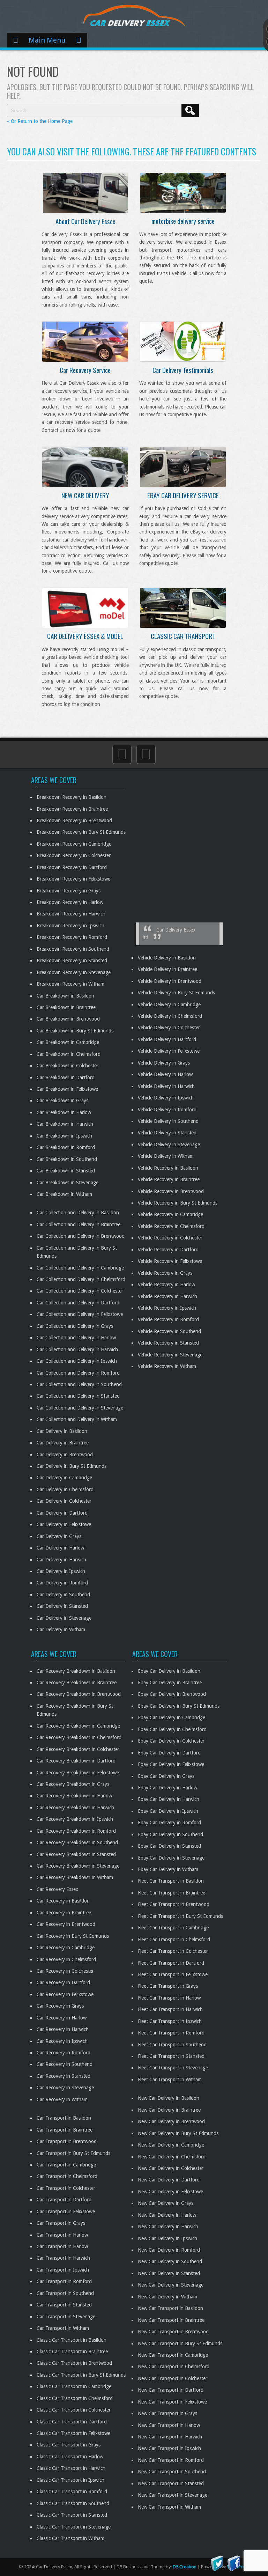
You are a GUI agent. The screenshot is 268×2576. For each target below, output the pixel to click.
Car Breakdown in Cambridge (68, 1042)
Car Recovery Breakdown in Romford (76, 1831)
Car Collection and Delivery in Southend (79, 1384)
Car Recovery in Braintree (64, 1913)
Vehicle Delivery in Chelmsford (170, 1016)
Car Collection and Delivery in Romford (78, 1373)
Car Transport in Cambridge (66, 2165)
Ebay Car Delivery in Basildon (169, 1671)
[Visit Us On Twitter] (217, 2563)
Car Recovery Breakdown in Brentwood (79, 1694)
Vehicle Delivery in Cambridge (169, 1004)
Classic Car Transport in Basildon (72, 2340)
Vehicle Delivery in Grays (164, 1063)
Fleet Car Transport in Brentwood (174, 1904)
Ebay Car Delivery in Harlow (167, 1788)
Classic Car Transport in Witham (70, 2538)
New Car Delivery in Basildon (169, 2098)
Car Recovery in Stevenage (65, 2088)
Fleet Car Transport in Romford (171, 2033)
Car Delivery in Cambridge (64, 1478)
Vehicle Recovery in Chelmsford (171, 1226)
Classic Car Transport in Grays (69, 2445)
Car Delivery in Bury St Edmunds (72, 1466)
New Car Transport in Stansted (171, 2483)
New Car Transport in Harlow (169, 2425)
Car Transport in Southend (65, 2293)
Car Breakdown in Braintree (66, 1007)
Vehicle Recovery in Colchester (170, 1238)
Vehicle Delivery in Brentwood (170, 981)
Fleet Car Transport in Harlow (169, 1998)
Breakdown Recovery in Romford (72, 937)
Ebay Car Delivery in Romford (169, 1823)
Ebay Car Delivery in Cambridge (172, 1717)
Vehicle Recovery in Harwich (167, 1296)
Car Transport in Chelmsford (67, 2176)
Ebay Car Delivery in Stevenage (171, 1858)
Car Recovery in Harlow (62, 2018)
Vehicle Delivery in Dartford (167, 1039)
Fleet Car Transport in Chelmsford (174, 1940)
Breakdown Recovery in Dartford (72, 867)
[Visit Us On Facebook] (234, 2563)
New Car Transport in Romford (171, 2460)
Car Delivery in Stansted (62, 1606)
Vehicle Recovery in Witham (167, 1366)
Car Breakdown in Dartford (66, 1077)
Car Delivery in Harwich (61, 1560)
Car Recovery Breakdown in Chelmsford (79, 1737)
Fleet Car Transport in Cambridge (173, 1928)
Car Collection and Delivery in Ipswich (77, 1361)
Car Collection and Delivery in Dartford (78, 1303)
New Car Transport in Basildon (170, 2308)
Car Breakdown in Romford (66, 1147)
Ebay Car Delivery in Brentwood (172, 1694)
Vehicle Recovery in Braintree (169, 1179)
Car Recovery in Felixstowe (65, 1994)
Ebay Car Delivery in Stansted (169, 1846)
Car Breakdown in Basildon (65, 996)
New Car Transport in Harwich (170, 2437)
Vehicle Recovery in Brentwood (171, 1191)
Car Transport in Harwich (63, 2258)
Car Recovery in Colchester (65, 1971)
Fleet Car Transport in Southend (172, 2045)
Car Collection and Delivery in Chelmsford (81, 1279)
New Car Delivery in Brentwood (171, 2121)
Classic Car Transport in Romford (72, 2492)
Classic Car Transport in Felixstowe (73, 2433)
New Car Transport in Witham (169, 2507)
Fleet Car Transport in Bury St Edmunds (180, 1916)
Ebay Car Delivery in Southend (170, 1834)
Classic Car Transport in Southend (73, 2503)
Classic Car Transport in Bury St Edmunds (81, 2375)
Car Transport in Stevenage (66, 2317)
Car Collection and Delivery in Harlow (76, 1338)
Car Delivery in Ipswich (61, 1571)
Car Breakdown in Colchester (68, 1066)
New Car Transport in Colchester (173, 2378)
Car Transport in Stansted (64, 2305)
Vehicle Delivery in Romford (167, 1110)
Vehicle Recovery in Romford (168, 1319)
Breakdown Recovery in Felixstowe (73, 879)
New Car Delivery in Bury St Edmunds (178, 2133)
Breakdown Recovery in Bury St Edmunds (81, 832)
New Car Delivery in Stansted (169, 2273)
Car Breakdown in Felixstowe (67, 1089)
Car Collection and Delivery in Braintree (79, 1224)
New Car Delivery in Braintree (169, 2110)
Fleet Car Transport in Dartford (171, 1963)
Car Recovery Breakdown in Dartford (76, 1761)
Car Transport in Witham (63, 2328)
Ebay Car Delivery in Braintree (170, 1683)
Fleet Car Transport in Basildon (171, 1881)
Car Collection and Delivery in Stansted (78, 1396)
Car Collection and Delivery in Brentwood (81, 1236)
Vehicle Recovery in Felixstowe (170, 1261)
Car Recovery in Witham (62, 2099)
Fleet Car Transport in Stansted (171, 2056)
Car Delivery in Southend (63, 1595)
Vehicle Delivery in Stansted (167, 1133)
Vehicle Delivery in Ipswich (166, 1098)
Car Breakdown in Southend (67, 1159)
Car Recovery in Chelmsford (66, 1959)
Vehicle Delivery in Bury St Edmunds (176, 993)
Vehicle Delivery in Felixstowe (169, 1051)
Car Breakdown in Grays (62, 1101)
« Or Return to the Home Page (40, 121)
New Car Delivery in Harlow (167, 2215)
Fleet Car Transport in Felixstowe (173, 1974)
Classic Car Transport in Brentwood (74, 2363)
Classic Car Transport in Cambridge (74, 2386)
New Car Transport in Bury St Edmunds (180, 2343)
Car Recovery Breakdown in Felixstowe (78, 1773)
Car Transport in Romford (64, 2281)
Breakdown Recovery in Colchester (74, 855)
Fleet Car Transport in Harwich (170, 2009)
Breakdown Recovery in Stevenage (74, 972)
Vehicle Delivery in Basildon (167, 958)
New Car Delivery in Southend (170, 2261)
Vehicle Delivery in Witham (166, 1156)
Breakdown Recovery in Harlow (70, 902)
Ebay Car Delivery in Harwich (169, 1799)
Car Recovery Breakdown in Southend (77, 1842)
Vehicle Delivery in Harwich (166, 1086)
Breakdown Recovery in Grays (69, 891)
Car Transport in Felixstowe (66, 2211)
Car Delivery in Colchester (64, 1501)
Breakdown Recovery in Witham (70, 984)
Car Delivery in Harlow (60, 1548)
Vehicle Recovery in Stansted (168, 1343)
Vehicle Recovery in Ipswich (167, 1308)
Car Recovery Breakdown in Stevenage (78, 1866)
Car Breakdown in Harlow (64, 1112)
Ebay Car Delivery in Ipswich (168, 1811)
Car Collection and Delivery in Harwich (77, 1349)
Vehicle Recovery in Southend (169, 1331)
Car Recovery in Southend (65, 2064)
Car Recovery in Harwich (63, 2029)
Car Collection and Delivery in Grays (75, 1326)
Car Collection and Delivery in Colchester (80, 1291)
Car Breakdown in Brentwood (68, 1019)
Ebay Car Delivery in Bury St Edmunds (179, 1706)
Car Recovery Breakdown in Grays (73, 1784)
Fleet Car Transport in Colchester (173, 1951)
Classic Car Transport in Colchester (74, 2410)
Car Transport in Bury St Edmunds (73, 2153)
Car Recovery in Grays (60, 2006)
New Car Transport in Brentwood (173, 2332)
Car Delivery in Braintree (63, 1443)
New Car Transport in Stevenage (173, 2495)
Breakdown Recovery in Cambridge (74, 844)
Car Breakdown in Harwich (65, 1124)
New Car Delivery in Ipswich (167, 2238)
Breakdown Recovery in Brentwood (74, 820)
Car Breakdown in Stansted (66, 1171)
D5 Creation (185, 2567)
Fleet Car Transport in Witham (170, 2080)
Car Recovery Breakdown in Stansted (76, 1854)
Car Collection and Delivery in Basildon (78, 1213)
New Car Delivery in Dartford (169, 2180)
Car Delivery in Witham (61, 1629)
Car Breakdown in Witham (64, 1194)
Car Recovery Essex (57, 1889)
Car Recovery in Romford (64, 2053)
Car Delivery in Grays (59, 1536)
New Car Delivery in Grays (166, 2203)
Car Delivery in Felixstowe (64, 1524)
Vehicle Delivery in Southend (168, 1121)
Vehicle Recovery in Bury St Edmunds (178, 1203)
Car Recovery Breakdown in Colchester (78, 1749)
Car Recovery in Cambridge (66, 1948)
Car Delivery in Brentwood (65, 1455)
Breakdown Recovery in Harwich (71, 914)
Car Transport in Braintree (65, 2130)
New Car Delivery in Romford (169, 2250)
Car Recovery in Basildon (63, 1901)
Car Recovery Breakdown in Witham (75, 1877)
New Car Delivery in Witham (167, 2297)
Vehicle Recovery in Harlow (166, 1285)
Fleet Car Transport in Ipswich (170, 2021)
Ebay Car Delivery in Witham (168, 1869)
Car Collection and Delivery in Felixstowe (80, 1314)
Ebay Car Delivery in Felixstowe (171, 1764)
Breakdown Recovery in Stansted (72, 961)
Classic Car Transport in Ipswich (70, 2480)
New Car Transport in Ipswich (169, 2448)
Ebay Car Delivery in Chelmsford (172, 1729)
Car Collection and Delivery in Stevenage (80, 1408)
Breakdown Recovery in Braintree (72, 809)
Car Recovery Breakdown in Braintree (77, 1683)
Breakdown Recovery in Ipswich (70, 926)
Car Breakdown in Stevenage (68, 1183)
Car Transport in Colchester (66, 2188)
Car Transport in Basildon (64, 2118)
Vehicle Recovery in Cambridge (170, 1214)
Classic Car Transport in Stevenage (74, 2527)
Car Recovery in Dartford (63, 1982)
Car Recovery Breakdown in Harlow (74, 1796)
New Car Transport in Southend (172, 2472)
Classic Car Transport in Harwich (71, 2468)
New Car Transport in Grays (167, 2413)
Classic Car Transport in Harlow (70, 2457)
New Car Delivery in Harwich (168, 2227)
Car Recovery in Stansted (64, 2076)
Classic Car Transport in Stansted (72, 2515)
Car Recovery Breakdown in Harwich (75, 1808)
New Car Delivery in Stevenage (171, 2285)
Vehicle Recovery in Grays (165, 1273)
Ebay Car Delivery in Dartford (169, 1753)
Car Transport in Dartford (64, 2200)
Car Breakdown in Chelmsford (69, 1054)
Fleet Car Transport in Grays (168, 1986)
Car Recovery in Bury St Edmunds (73, 1936)
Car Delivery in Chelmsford (65, 1489)
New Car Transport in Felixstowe (172, 2402)
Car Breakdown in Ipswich (64, 1136)
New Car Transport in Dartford (171, 2390)
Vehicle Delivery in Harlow (165, 1074)
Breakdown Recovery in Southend (73, 949)
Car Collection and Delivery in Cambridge (80, 1268)
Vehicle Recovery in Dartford (168, 1250)
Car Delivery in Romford (62, 1583)
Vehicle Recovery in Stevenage (170, 1355)
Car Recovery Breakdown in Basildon (76, 1671)
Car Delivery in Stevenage (64, 1618)
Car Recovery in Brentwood (66, 1924)
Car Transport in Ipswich (63, 2270)
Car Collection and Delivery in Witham (77, 1419)
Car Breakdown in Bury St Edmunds (75, 1031)
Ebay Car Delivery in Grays (166, 1776)
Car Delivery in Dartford (62, 1513)
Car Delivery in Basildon (62, 1431)
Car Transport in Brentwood (67, 2141)
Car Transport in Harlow (62, 2235)
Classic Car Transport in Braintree (72, 2351)
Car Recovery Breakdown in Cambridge (78, 1726)
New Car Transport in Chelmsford (174, 2367)
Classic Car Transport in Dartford (72, 2422)
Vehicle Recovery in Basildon (168, 1168)
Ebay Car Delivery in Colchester (171, 1741)
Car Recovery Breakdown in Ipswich (75, 1819)
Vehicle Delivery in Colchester (169, 1028)
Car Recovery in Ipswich (62, 2041)
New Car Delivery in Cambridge (171, 2145)
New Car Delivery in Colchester (171, 2168)
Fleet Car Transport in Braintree (172, 1893)
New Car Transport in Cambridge (173, 2355)
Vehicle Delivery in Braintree (167, 969)
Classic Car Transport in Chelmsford (75, 2398)
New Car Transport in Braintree (171, 2320)
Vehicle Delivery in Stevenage (169, 1145)
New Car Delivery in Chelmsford (172, 2157)
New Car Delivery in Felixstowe (170, 2192)
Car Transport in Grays (61, 2223)
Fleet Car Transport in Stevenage (173, 2068)
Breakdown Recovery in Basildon (72, 797)
